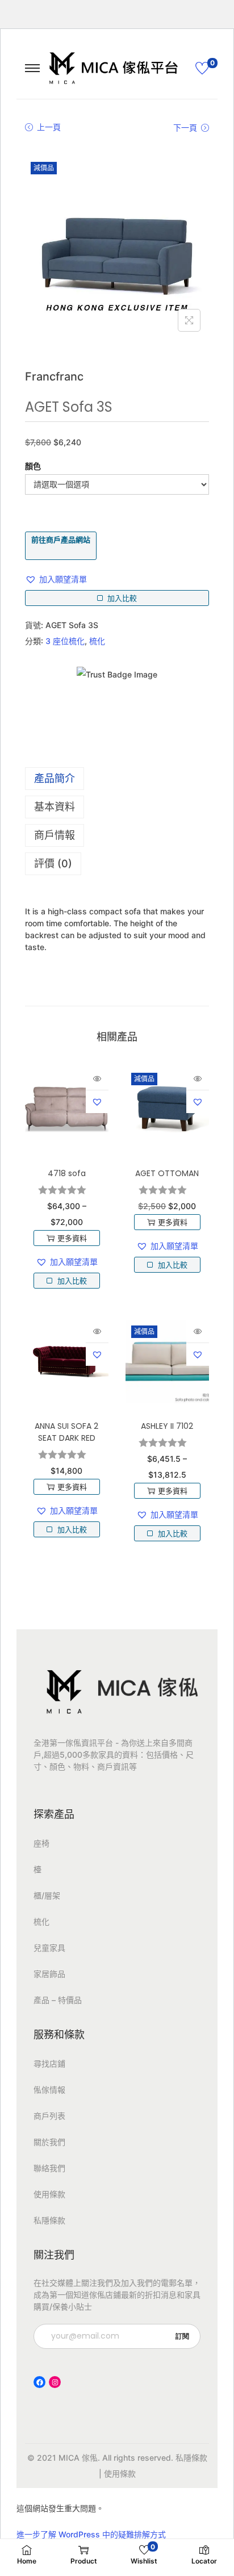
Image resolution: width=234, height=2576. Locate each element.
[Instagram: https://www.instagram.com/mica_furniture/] (55, 2382)
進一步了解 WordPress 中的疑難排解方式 (91, 2534)
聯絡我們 (49, 2168)
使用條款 (49, 2194)
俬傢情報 (49, 2090)
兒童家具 (49, 1948)
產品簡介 (55, 778)
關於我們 (49, 2142)
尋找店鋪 (49, 2063)
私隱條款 (49, 2220)
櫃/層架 (47, 1895)
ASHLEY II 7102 (167, 1426)
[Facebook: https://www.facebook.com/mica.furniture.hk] (39, 2382)
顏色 (33, 466)
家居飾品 (49, 1974)
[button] (56, 579)
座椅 (41, 1843)
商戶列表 (49, 2116)
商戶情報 (55, 835)
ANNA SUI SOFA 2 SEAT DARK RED (66, 1432)
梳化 (97, 641)
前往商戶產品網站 (61, 540)
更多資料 (72, 1238)
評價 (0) (53, 863)
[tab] (117, 779)
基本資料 (55, 807)
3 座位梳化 (65, 641)
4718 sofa (67, 1173)
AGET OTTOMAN (167, 1173)
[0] (202, 68)
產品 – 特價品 (58, 2000)
